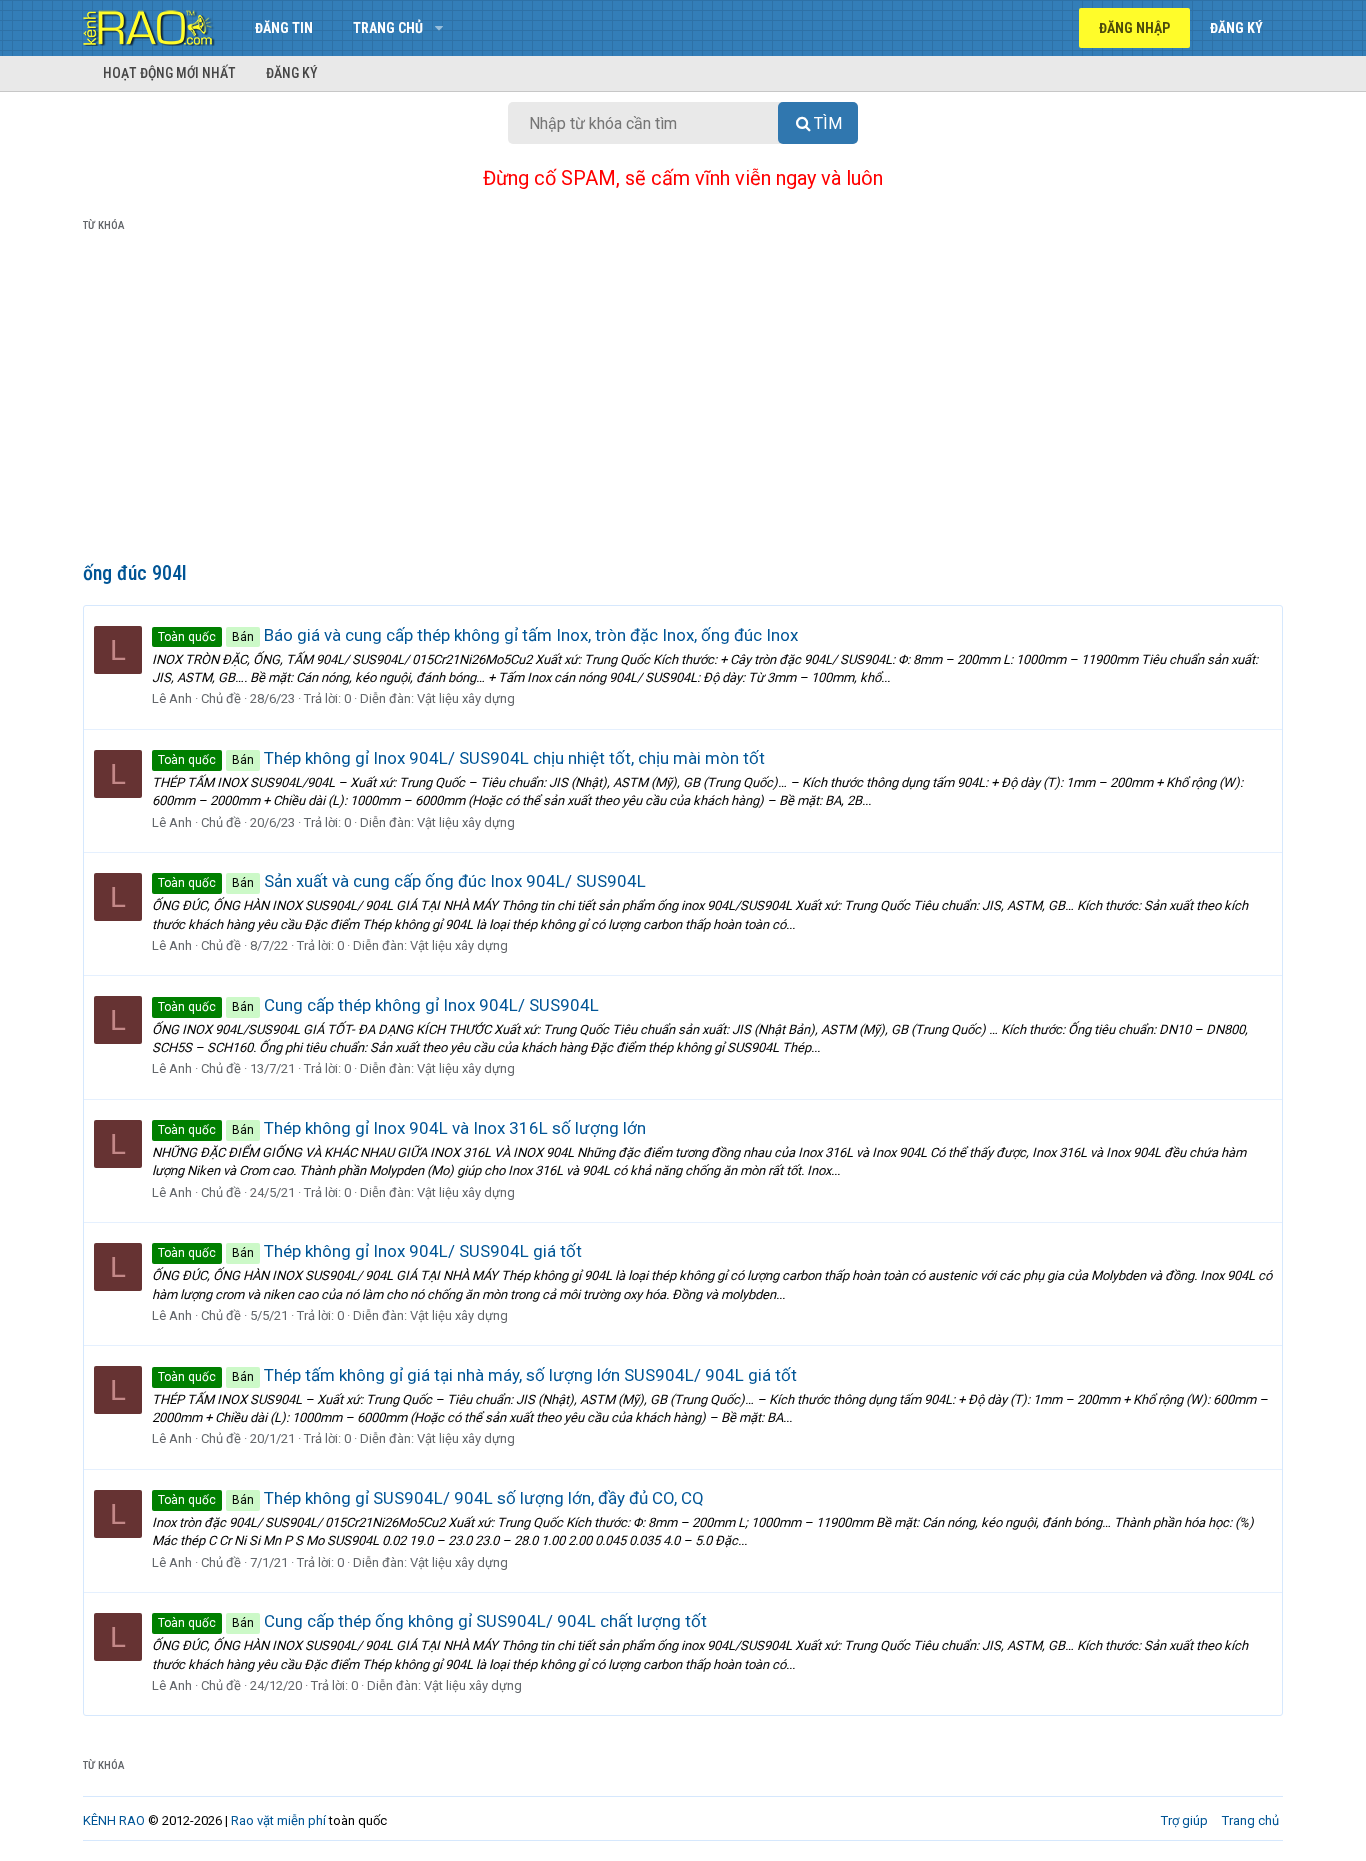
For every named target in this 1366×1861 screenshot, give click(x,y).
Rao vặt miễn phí (278, 1820)
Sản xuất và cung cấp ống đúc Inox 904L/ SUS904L (402, 881)
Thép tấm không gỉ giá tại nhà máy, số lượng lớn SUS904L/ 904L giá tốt (477, 1375)
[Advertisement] (683, 401)
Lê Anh (172, 698)
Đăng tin (284, 28)
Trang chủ (388, 28)
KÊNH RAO (114, 1820)
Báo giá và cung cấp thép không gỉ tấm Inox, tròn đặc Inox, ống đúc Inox (478, 635)
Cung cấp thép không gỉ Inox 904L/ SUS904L (378, 1005)
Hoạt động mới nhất (169, 73)
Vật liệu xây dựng (466, 698)
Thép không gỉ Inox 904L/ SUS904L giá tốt (370, 1251)
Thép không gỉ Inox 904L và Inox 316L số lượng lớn (402, 1128)
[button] (438, 28)
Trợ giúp (1184, 1820)
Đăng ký (292, 73)
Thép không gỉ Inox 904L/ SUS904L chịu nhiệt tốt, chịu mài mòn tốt (461, 758)
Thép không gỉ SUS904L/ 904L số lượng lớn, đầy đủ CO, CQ (431, 1498)
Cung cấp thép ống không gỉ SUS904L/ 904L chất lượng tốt (432, 1621)
